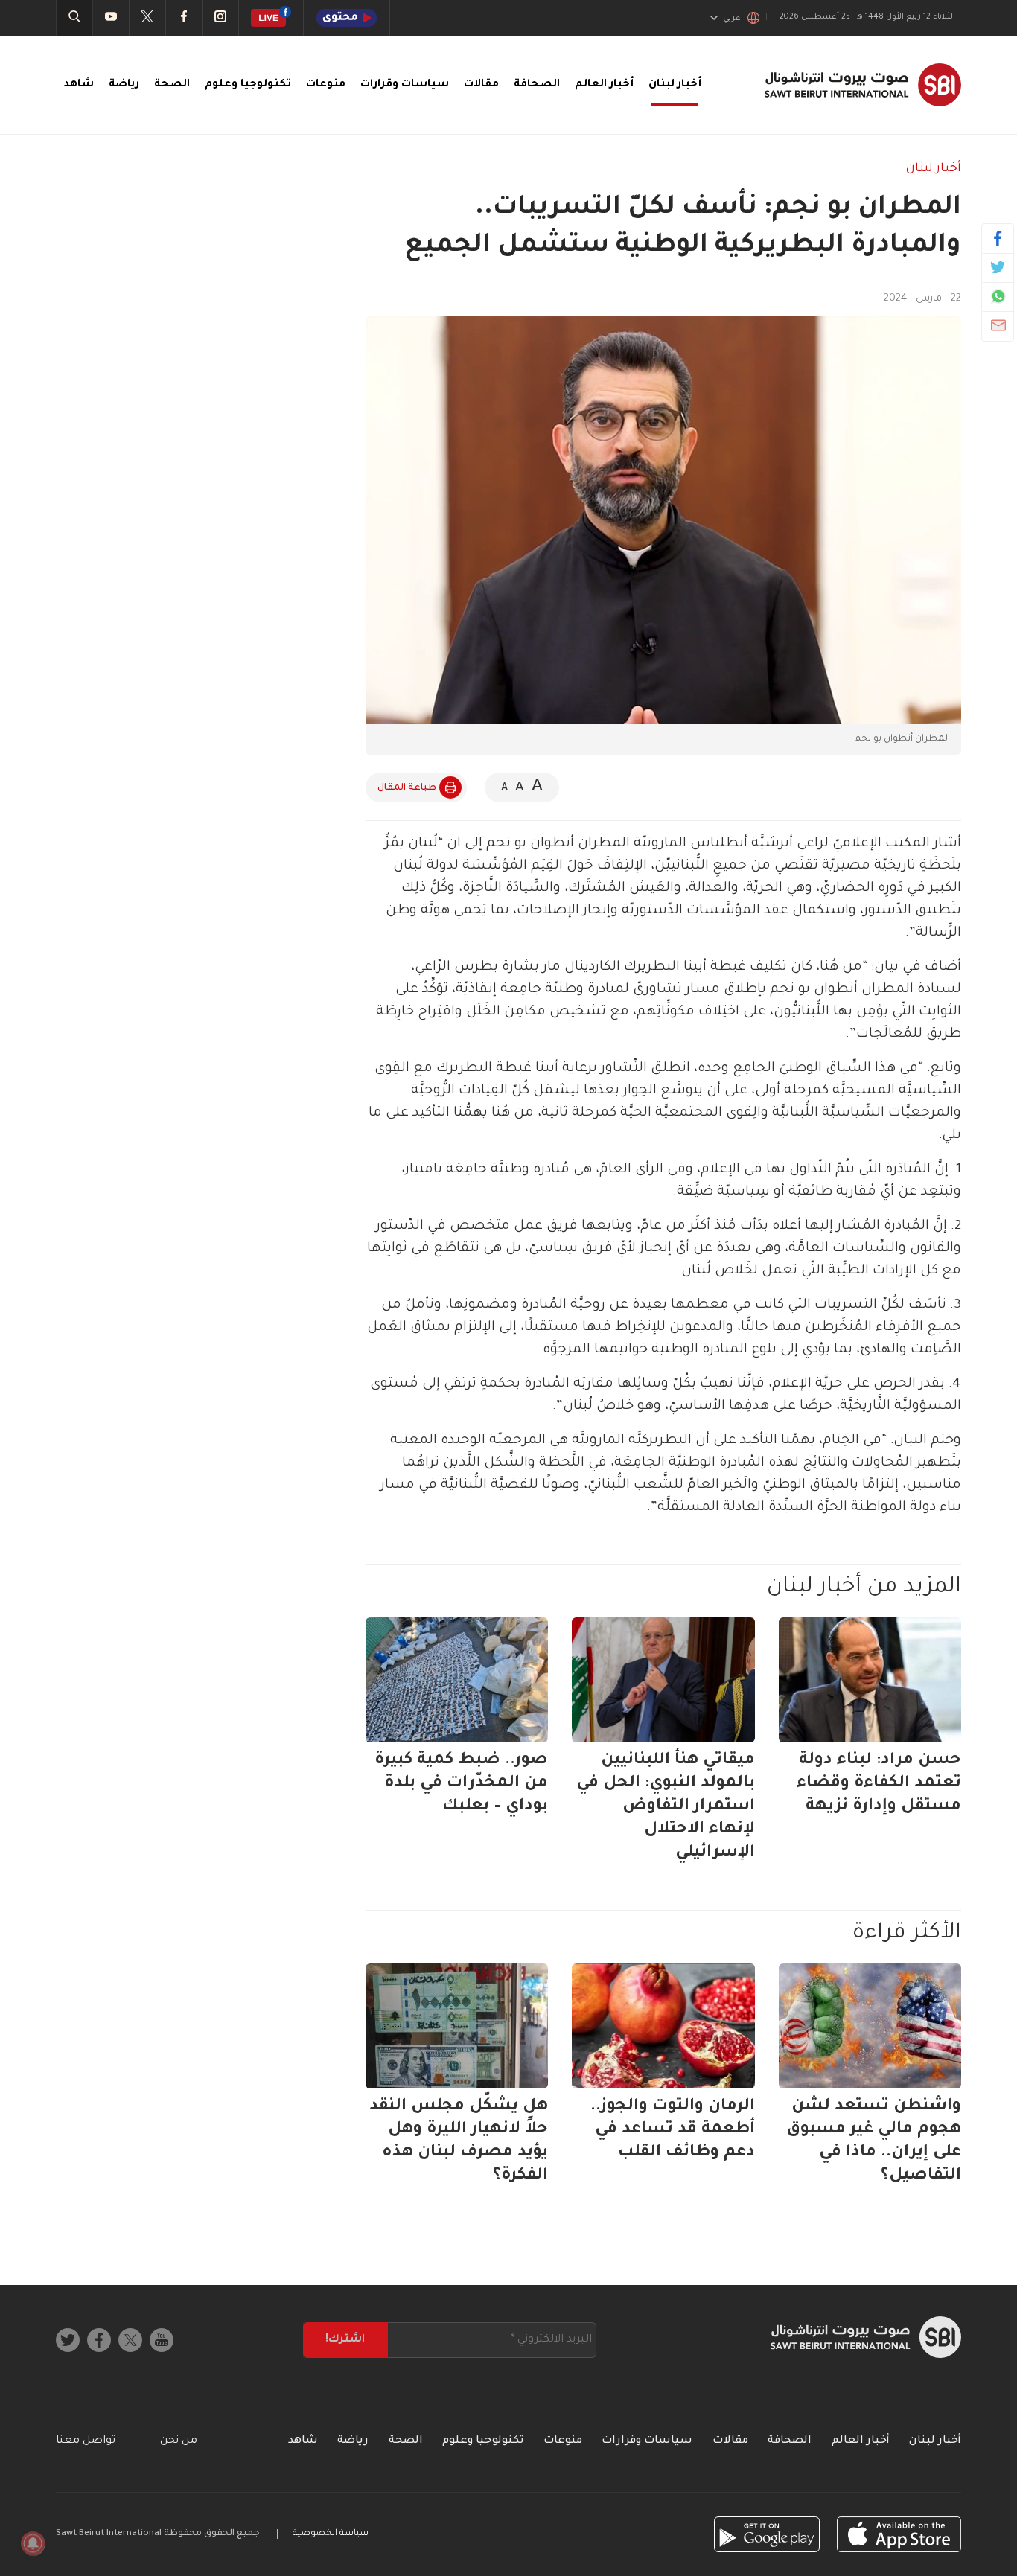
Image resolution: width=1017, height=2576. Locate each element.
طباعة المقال (407, 788)
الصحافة (537, 85)
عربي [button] (732, 19)
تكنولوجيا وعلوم (248, 85)
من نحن (179, 2441)
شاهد (79, 85)
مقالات (481, 85)
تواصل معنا (86, 2441)
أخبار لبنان (675, 85)
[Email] (998, 325)
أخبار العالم (604, 85)
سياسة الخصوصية (331, 2534)
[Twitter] (998, 267)
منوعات (326, 85)
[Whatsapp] (998, 296)
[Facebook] (998, 238)
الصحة (172, 85)
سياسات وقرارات (405, 85)
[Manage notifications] (33, 2543)
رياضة (124, 85)
